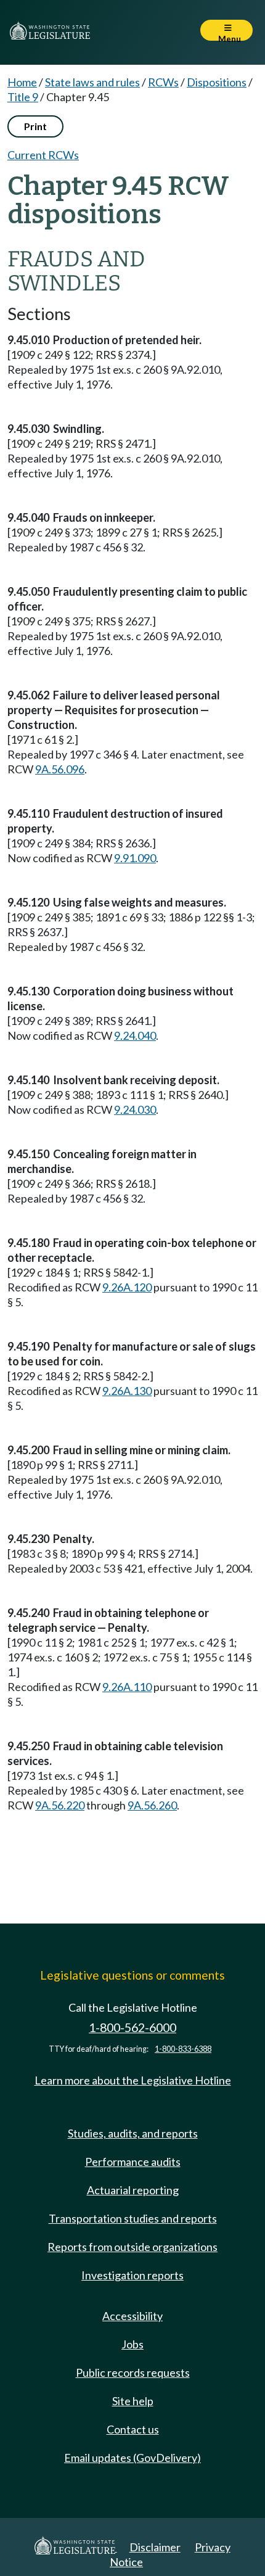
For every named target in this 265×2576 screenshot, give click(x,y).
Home (22, 82)
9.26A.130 (127, 1391)
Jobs (132, 2344)
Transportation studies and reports (133, 2218)
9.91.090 (135, 858)
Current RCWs (43, 155)
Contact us (133, 2429)
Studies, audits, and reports (133, 2133)
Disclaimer (155, 2547)
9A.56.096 (60, 769)
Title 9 (23, 97)
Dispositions (217, 82)
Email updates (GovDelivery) (132, 2458)
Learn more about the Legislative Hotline (133, 2080)
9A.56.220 (60, 1805)
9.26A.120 (127, 1287)
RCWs (163, 82)
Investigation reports (132, 2275)
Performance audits (133, 2162)
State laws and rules (92, 82)
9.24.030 (135, 1109)
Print (35, 126)
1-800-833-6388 (183, 2049)
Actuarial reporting (133, 2190)
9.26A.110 (127, 1687)
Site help (133, 2401)
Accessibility (132, 2316)
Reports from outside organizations (132, 2247)
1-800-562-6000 (132, 2027)
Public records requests (133, 2372)
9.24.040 (135, 1035)
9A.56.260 (152, 1805)
